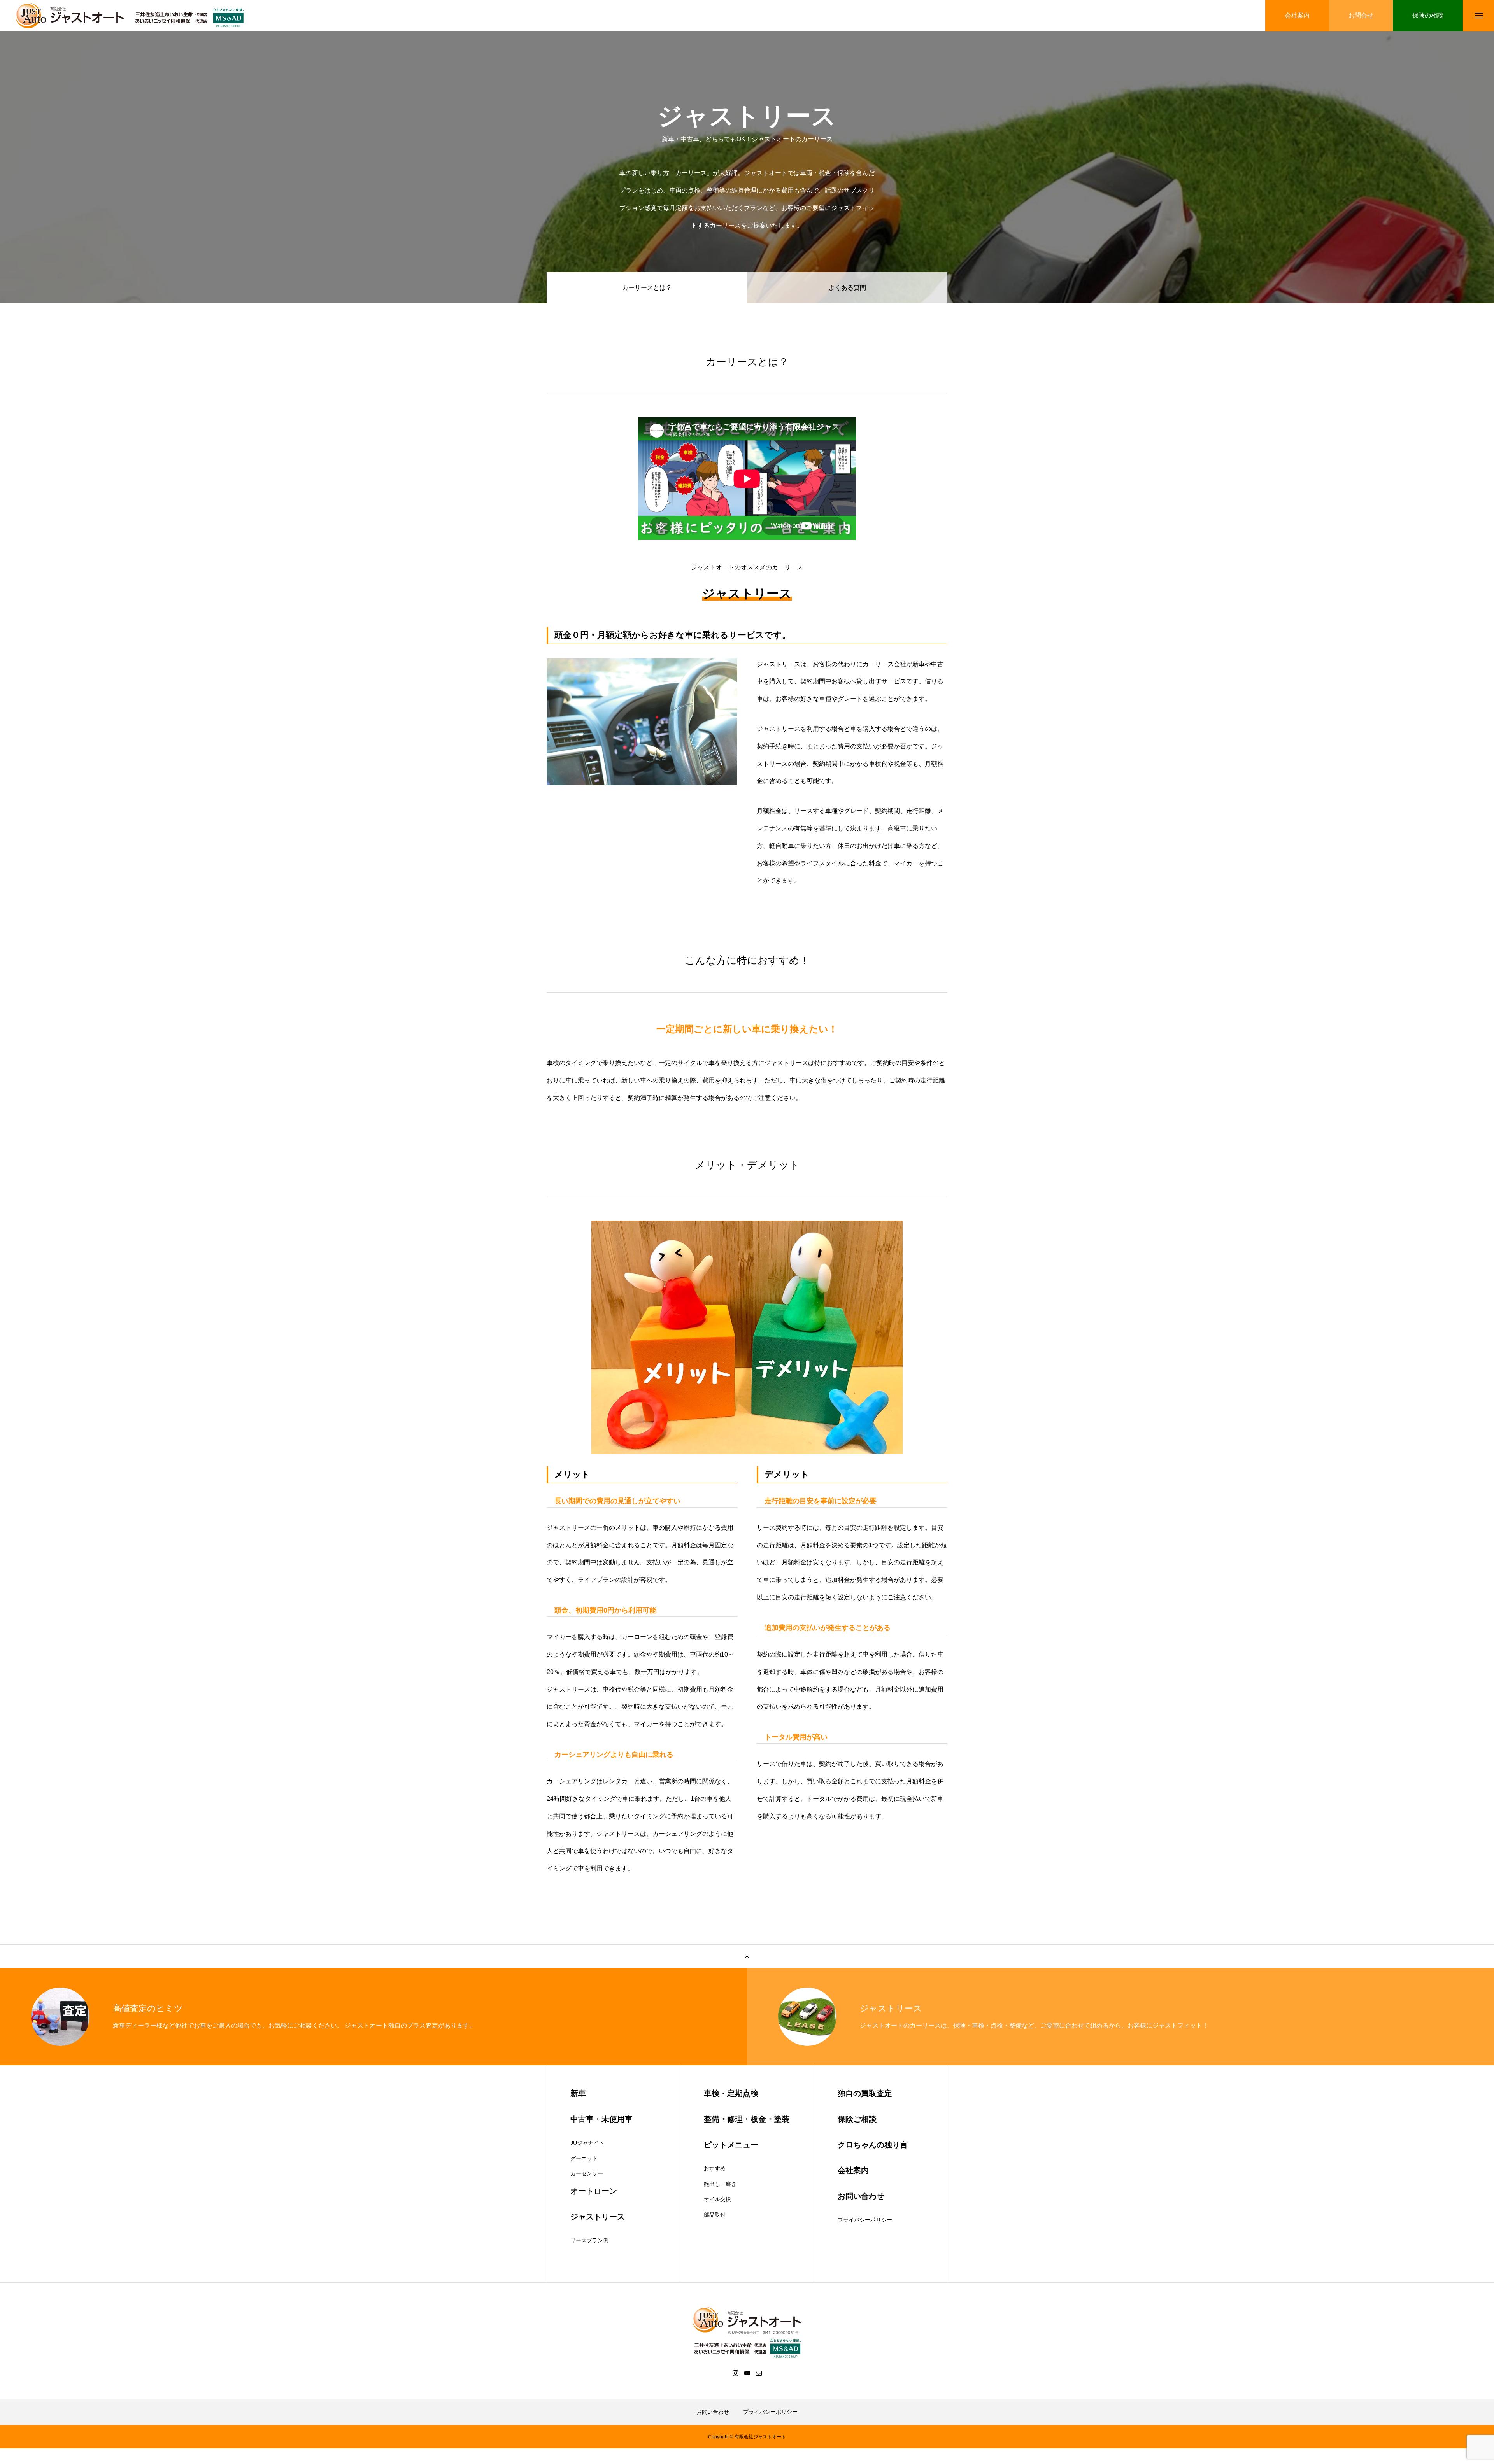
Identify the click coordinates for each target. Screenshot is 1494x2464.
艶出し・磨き (720, 2184)
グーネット (584, 2158)
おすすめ (715, 2168)
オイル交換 (717, 2199)
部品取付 (715, 2215)
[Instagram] (735, 2373)
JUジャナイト (587, 2143)
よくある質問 (847, 288)
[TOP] (747, 1956)
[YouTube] (747, 2373)
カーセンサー (587, 2173)
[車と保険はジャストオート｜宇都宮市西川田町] (132, 16)
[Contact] (759, 2373)
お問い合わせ (713, 2412)
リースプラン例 (589, 2240)
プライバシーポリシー (865, 2220)
